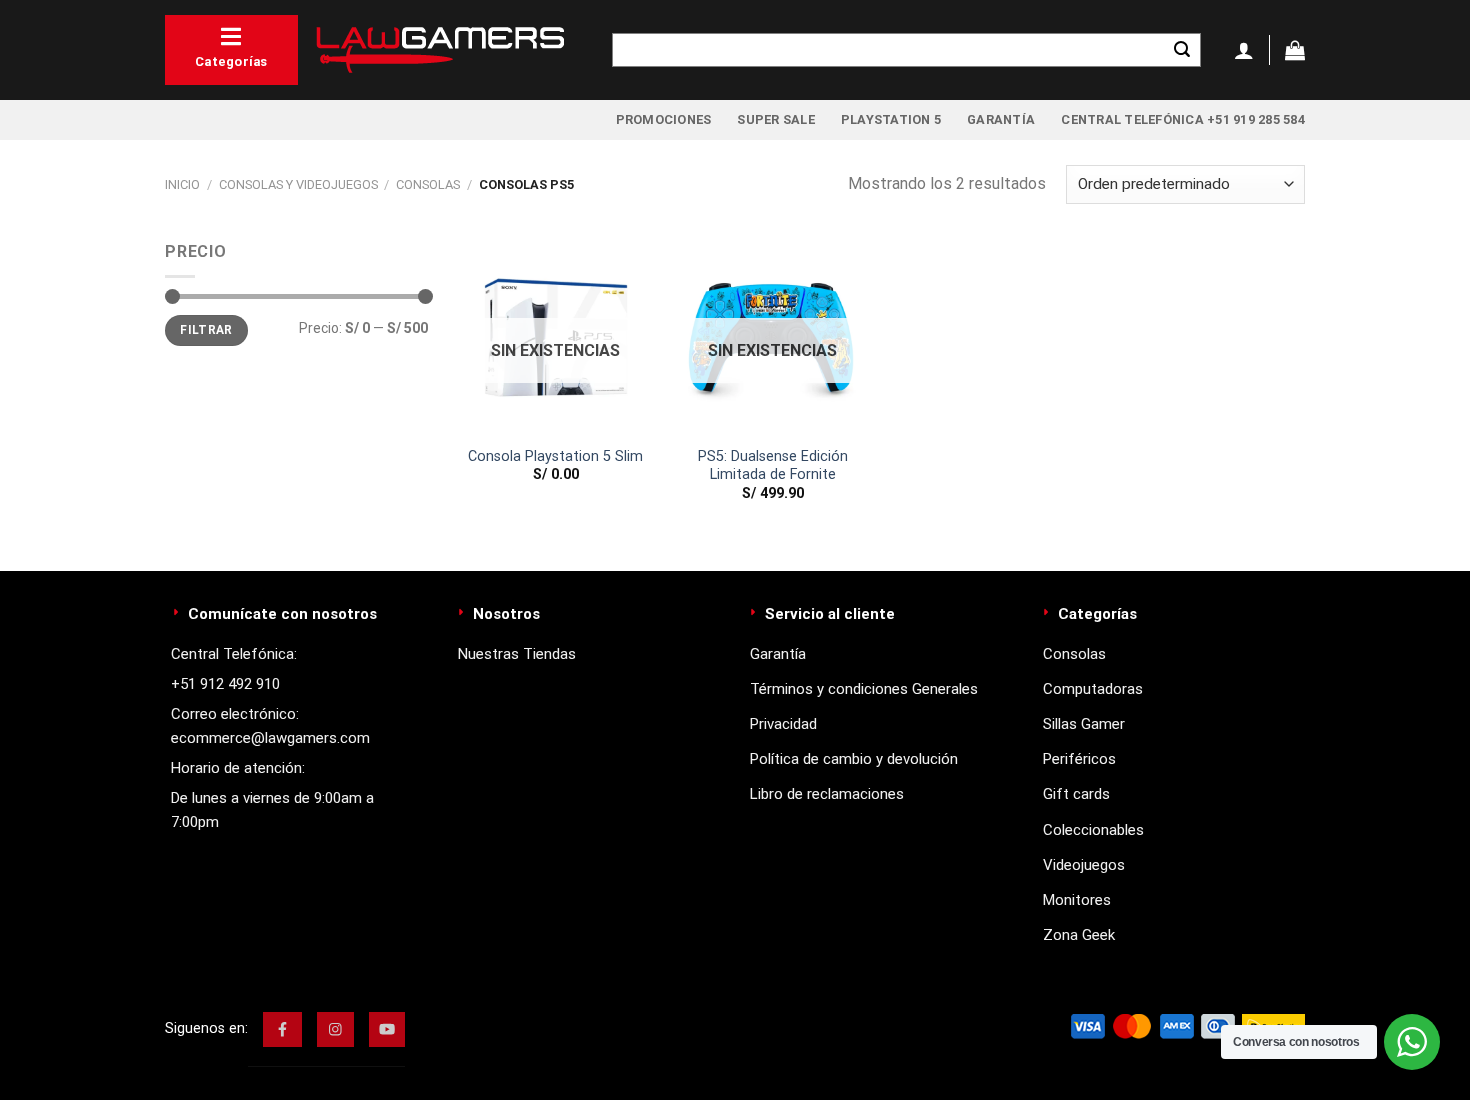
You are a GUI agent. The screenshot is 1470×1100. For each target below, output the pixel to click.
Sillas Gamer (1084, 724)
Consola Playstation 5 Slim (555, 456)
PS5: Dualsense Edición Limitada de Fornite (773, 466)
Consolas (428, 184)
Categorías (231, 61)
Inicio (182, 184)
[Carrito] (1295, 50)
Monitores (1077, 900)
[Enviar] (1182, 50)
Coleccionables (1093, 830)
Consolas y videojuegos (298, 184)
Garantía (1001, 119)
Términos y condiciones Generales (864, 689)
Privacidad (783, 724)
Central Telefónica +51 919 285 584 (1183, 119)
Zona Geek (1079, 935)
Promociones (664, 119)
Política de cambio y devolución (854, 759)
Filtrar (206, 330)
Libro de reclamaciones (827, 794)
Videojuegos (1084, 865)
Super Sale (776, 119)
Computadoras (1093, 689)
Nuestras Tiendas (517, 654)
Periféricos (1079, 759)
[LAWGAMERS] (440, 50)
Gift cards (1076, 794)
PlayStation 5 (891, 119)
